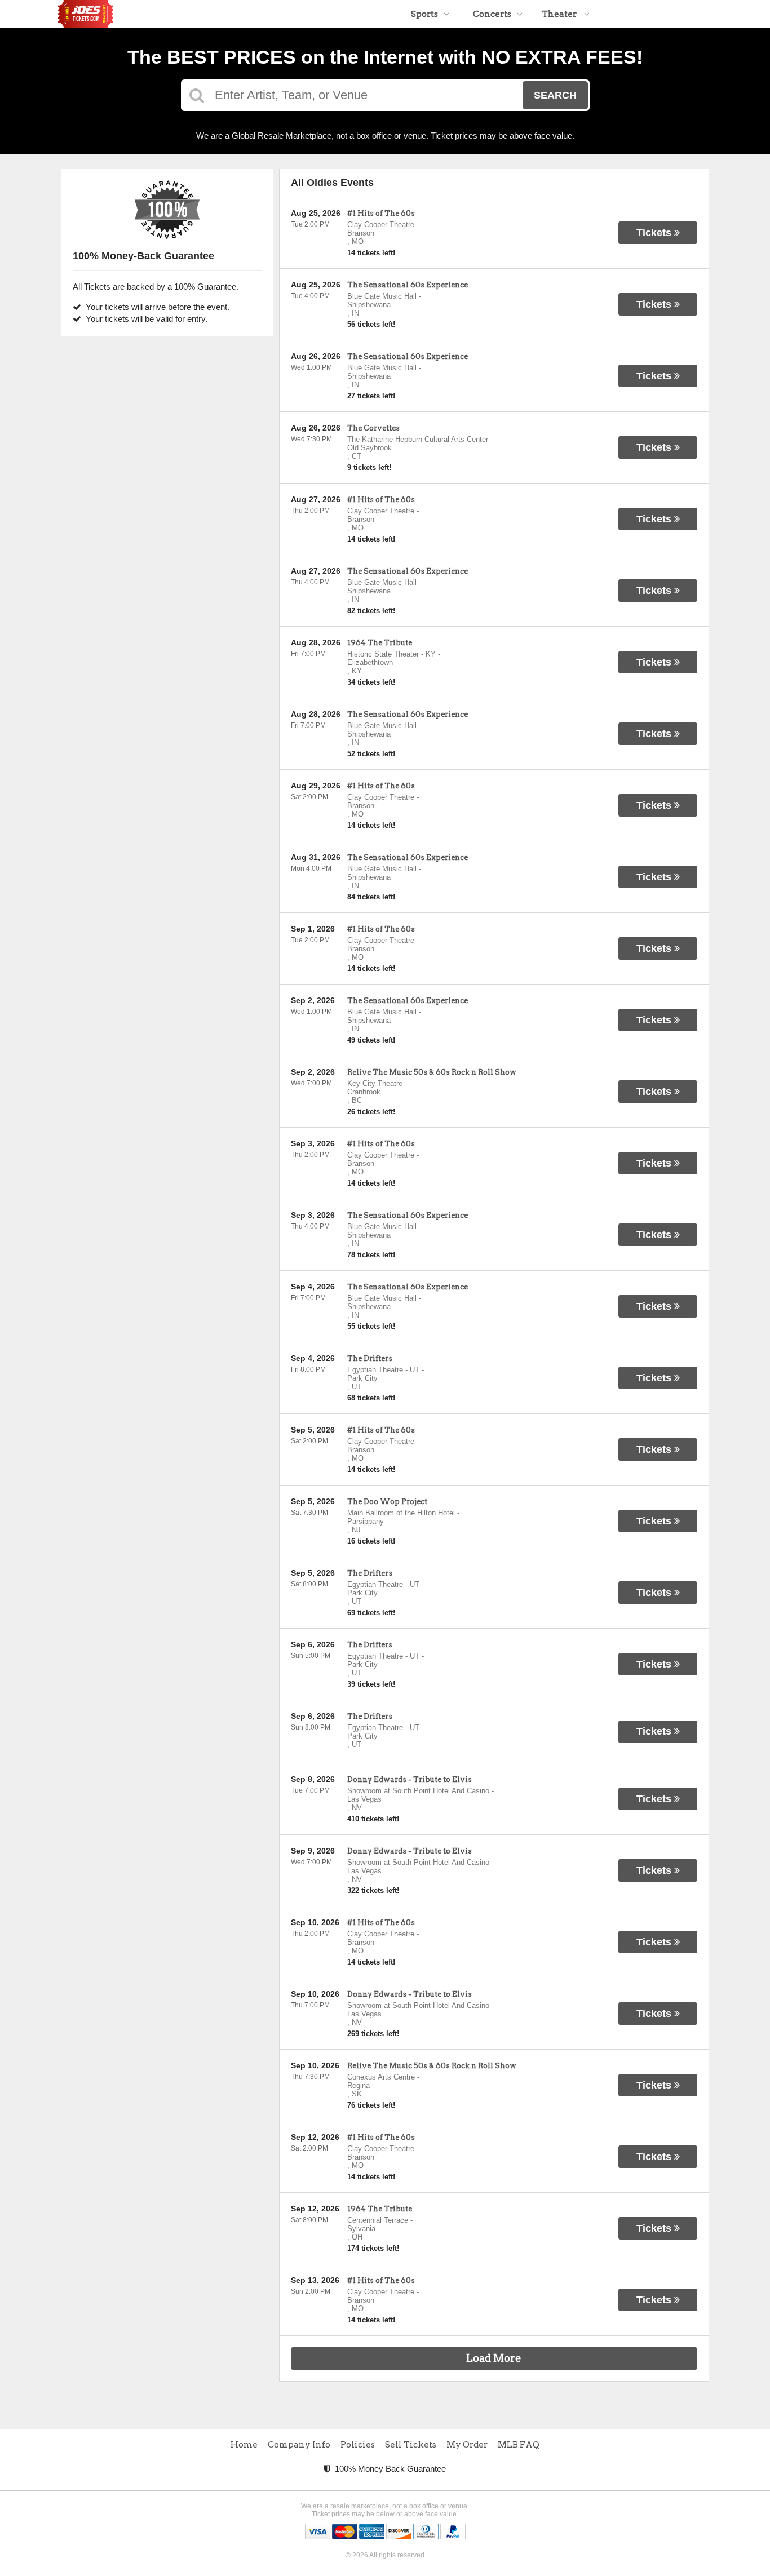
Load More (494, 2358)
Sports (424, 14)
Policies (358, 2445)
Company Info (299, 2445)
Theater (560, 14)
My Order (467, 2445)
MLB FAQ (519, 2445)
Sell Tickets (411, 2445)
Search (555, 95)
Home (244, 2445)
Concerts (492, 14)
